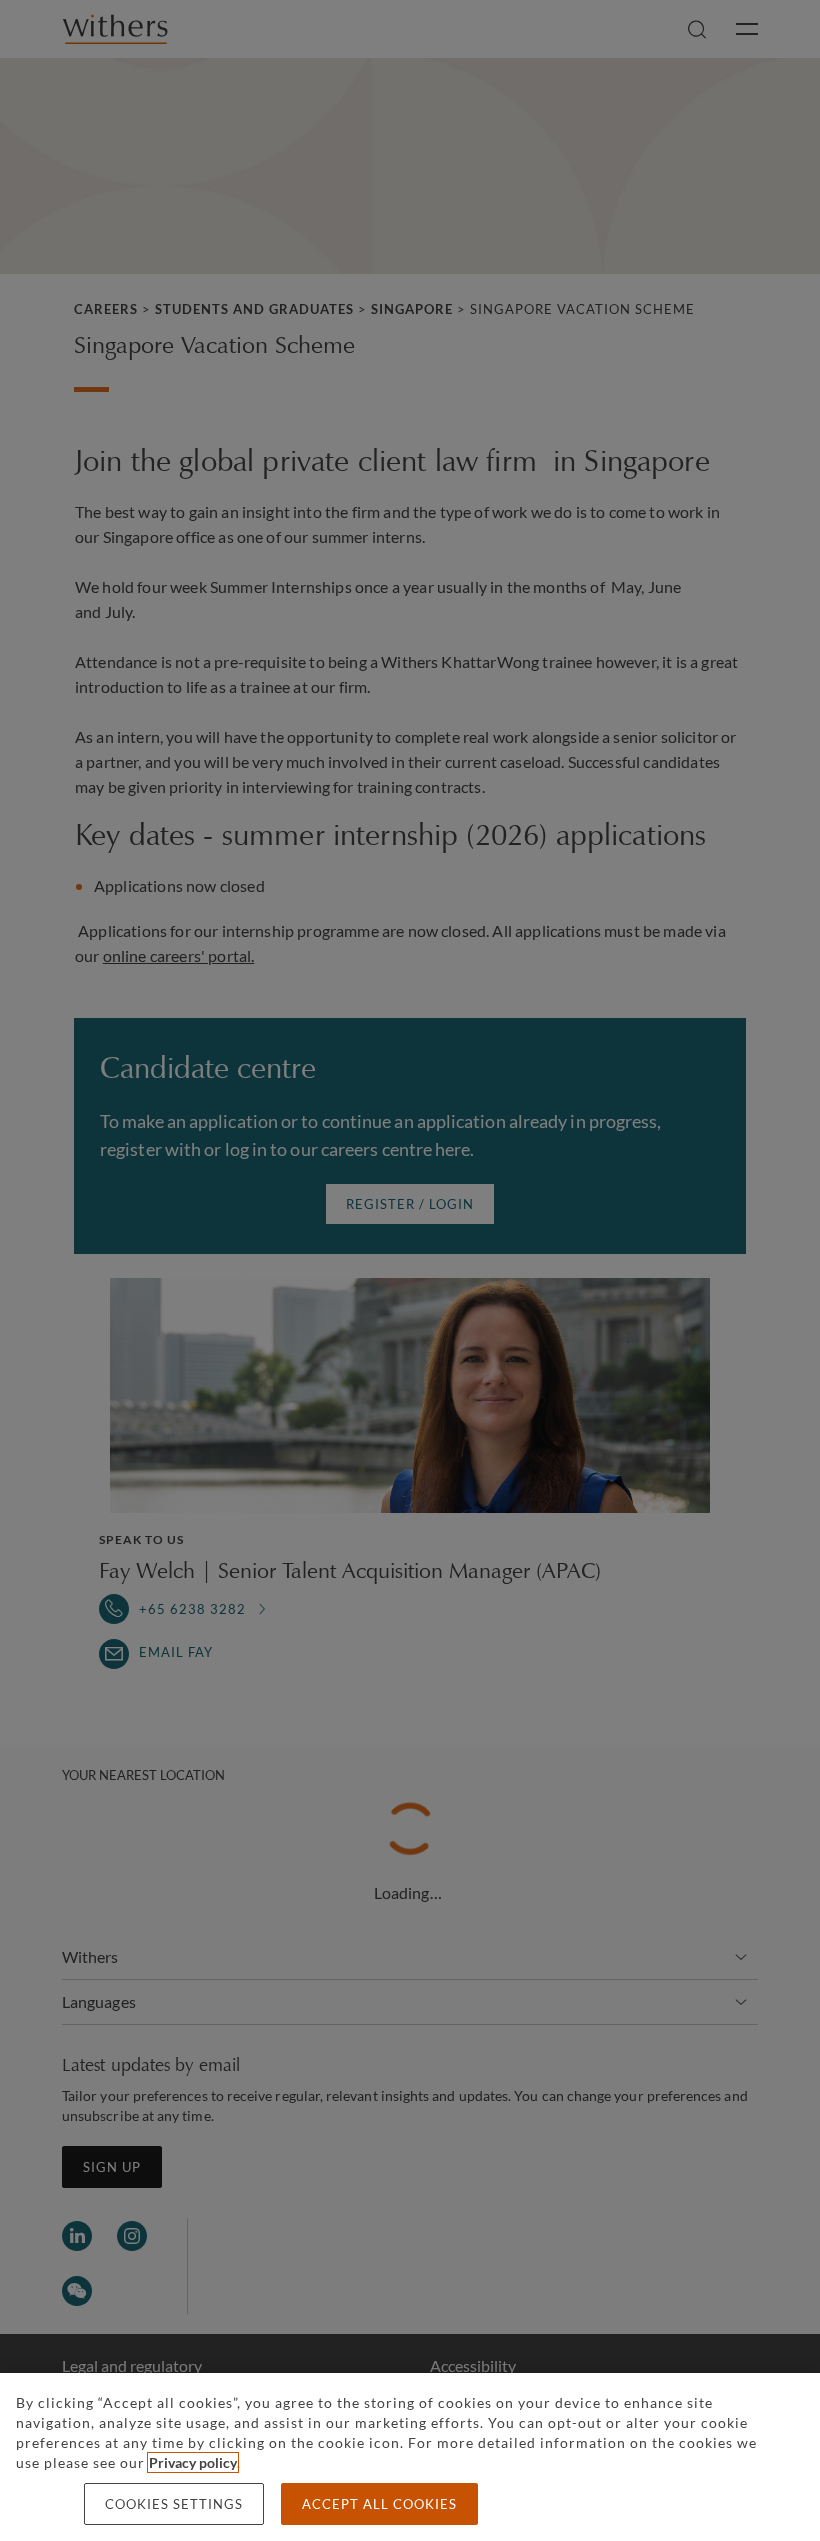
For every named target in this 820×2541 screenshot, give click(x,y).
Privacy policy (193, 2462)
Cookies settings (174, 2504)
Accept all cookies (379, 2504)
